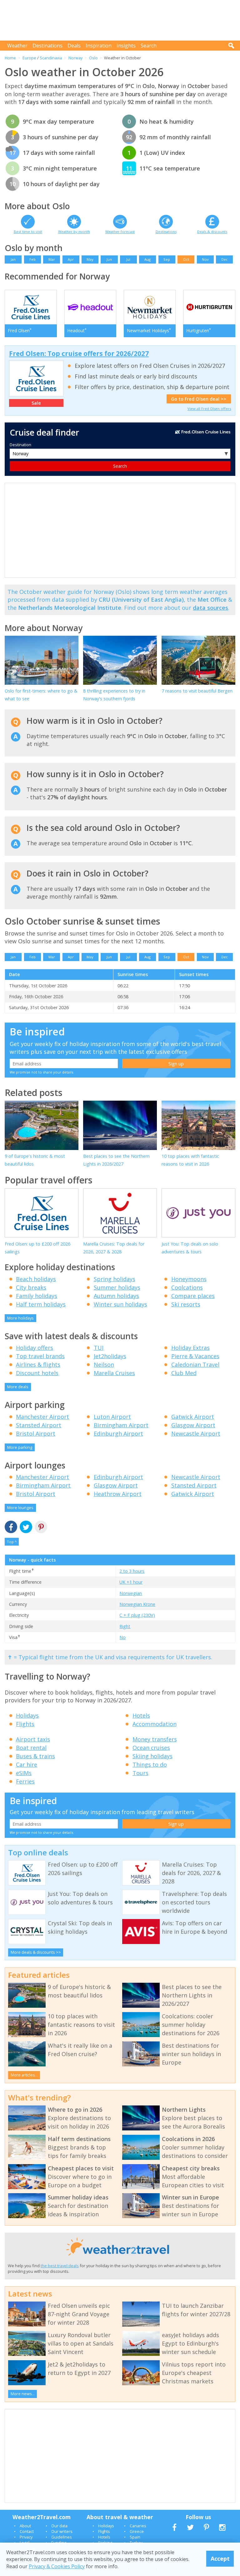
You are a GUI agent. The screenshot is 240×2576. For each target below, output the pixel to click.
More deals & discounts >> (36, 1952)
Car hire (27, 1764)
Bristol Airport (36, 1434)
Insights (126, 46)
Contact (27, 2531)
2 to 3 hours (132, 1571)
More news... (23, 2394)
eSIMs (24, 1773)
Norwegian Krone (137, 1604)
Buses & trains (35, 1756)
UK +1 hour (131, 1582)
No (122, 1637)
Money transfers (155, 1739)
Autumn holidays (116, 1296)
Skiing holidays (152, 1756)
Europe (29, 58)
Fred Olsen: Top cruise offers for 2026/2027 (79, 353)
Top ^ (12, 1542)
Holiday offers (35, 1348)
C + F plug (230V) (137, 1615)
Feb (32, 259)
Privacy (26, 2537)
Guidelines (62, 2537)
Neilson (104, 1364)
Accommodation (155, 1724)
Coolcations (187, 1287)
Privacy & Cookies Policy (57, 2566)
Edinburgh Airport (118, 1434)
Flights (25, 1724)
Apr (71, 259)
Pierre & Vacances (195, 1356)
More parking (20, 1447)
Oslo (93, 58)
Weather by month (74, 232)
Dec (225, 259)
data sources (210, 608)
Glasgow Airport (193, 1425)
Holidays (27, 1715)
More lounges (20, 1508)
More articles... (24, 2075)
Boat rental (31, 1748)
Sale (36, 403)
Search (149, 46)
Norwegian (131, 1593)
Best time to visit (28, 232)
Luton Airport (112, 1417)
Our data (59, 2526)
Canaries (138, 2526)
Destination (20, 445)
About (25, 2526)
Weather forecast (120, 232)
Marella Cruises (114, 1373)
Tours (140, 1773)
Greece (137, 2531)
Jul (128, 259)
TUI (99, 1348)
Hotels (141, 1715)
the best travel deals (60, 2266)
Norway (75, 58)
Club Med (184, 1373)
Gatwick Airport (193, 1417)
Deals (74, 46)
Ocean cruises (151, 1748)
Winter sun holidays (120, 1304)
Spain (135, 2537)
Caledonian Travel (195, 1364)
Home (10, 58)
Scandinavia (51, 58)
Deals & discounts (212, 232)
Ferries (25, 1781)
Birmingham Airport (121, 1425)
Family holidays (37, 1296)
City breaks (31, 1287)
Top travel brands (40, 1356)
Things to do (150, 1764)
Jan (13, 259)
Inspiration (99, 46)
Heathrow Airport (118, 1494)
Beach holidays (36, 1279)
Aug (147, 259)
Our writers (62, 2531)
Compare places (193, 1296)
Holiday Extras (190, 1348)
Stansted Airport (39, 1425)
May (90, 259)
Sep (167, 259)
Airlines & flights (38, 1364)
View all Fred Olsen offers (209, 409)
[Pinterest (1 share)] (41, 1527)
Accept (220, 2559)
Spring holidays (115, 1279)
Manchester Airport (42, 1417)
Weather (17, 46)
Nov (205, 259)
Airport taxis (33, 1739)
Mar (52, 259)
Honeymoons (189, 1279)
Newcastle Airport (196, 1434)
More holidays (20, 1318)
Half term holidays (41, 1304)
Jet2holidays (110, 1356)
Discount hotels (37, 1373)
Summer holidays (117, 1287)
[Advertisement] (122, 20)
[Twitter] (26, 1527)
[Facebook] (11, 1527)
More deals (18, 1387)
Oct (186, 259)
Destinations (47, 46)
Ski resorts (186, 1304)
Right (125, 1626)
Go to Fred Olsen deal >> (199, 399)
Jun (109, 259)
